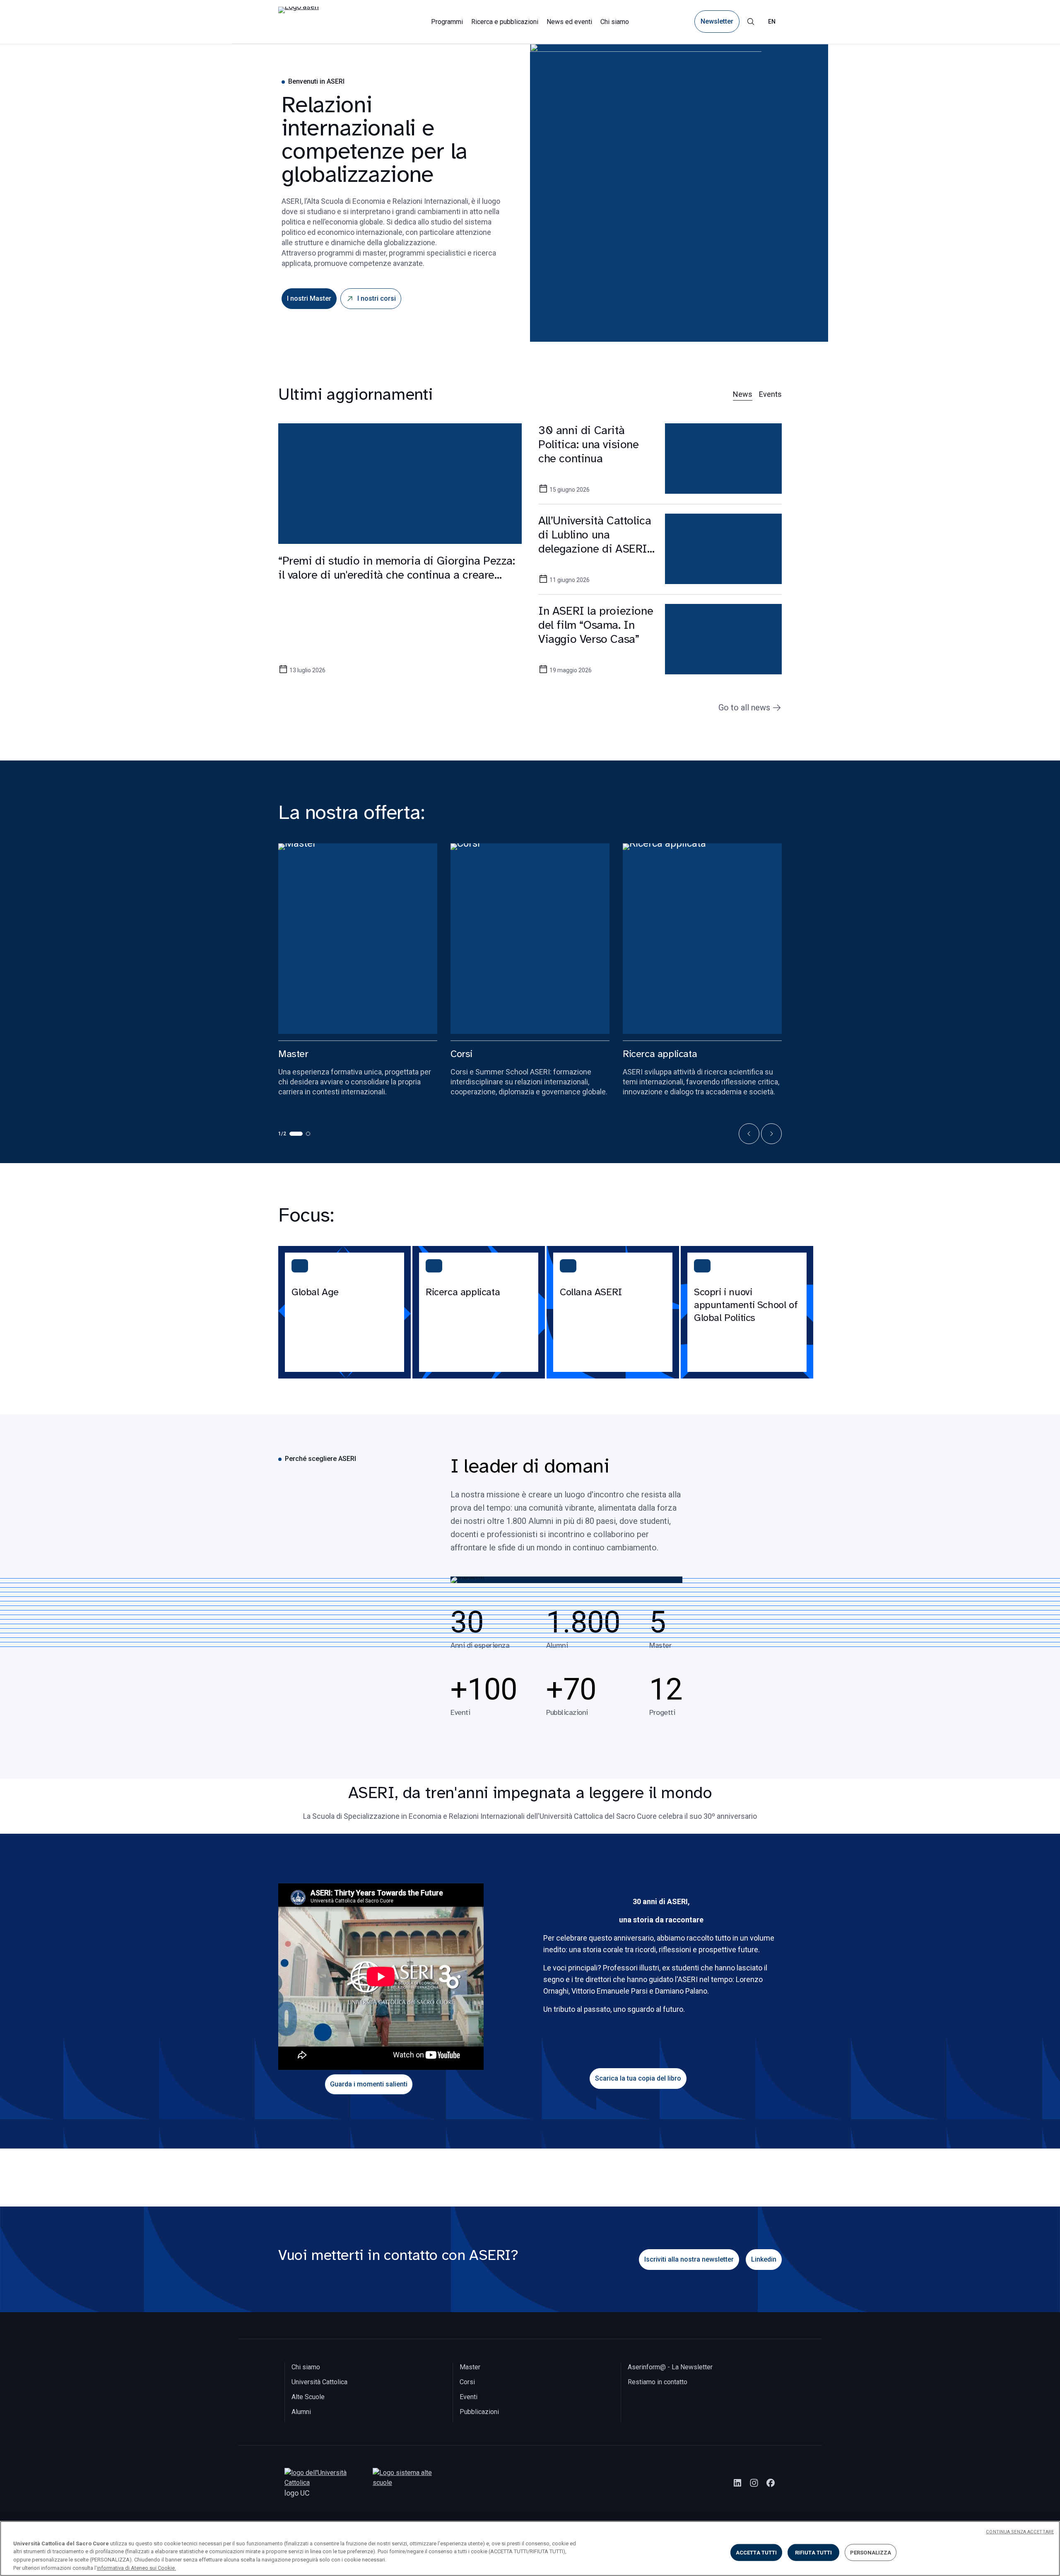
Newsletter (717, 22)
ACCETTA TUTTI (756, 2553)
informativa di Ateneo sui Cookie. (136, 2568)
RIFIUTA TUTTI (814, 2553)
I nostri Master (309, 298)
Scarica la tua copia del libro (638, 2078)
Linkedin (764, 2259)
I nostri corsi (377, 298)
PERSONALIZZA (871, 2553)
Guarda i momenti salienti (369, 2084)
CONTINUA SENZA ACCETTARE (1020, 2532)
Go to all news (744, 707)
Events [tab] (770, 394)
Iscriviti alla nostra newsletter (689, 2259)
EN (772, 22)
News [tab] (743, 394)
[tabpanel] (530, 559)
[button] (749, 1134)
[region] (530, 2548)
